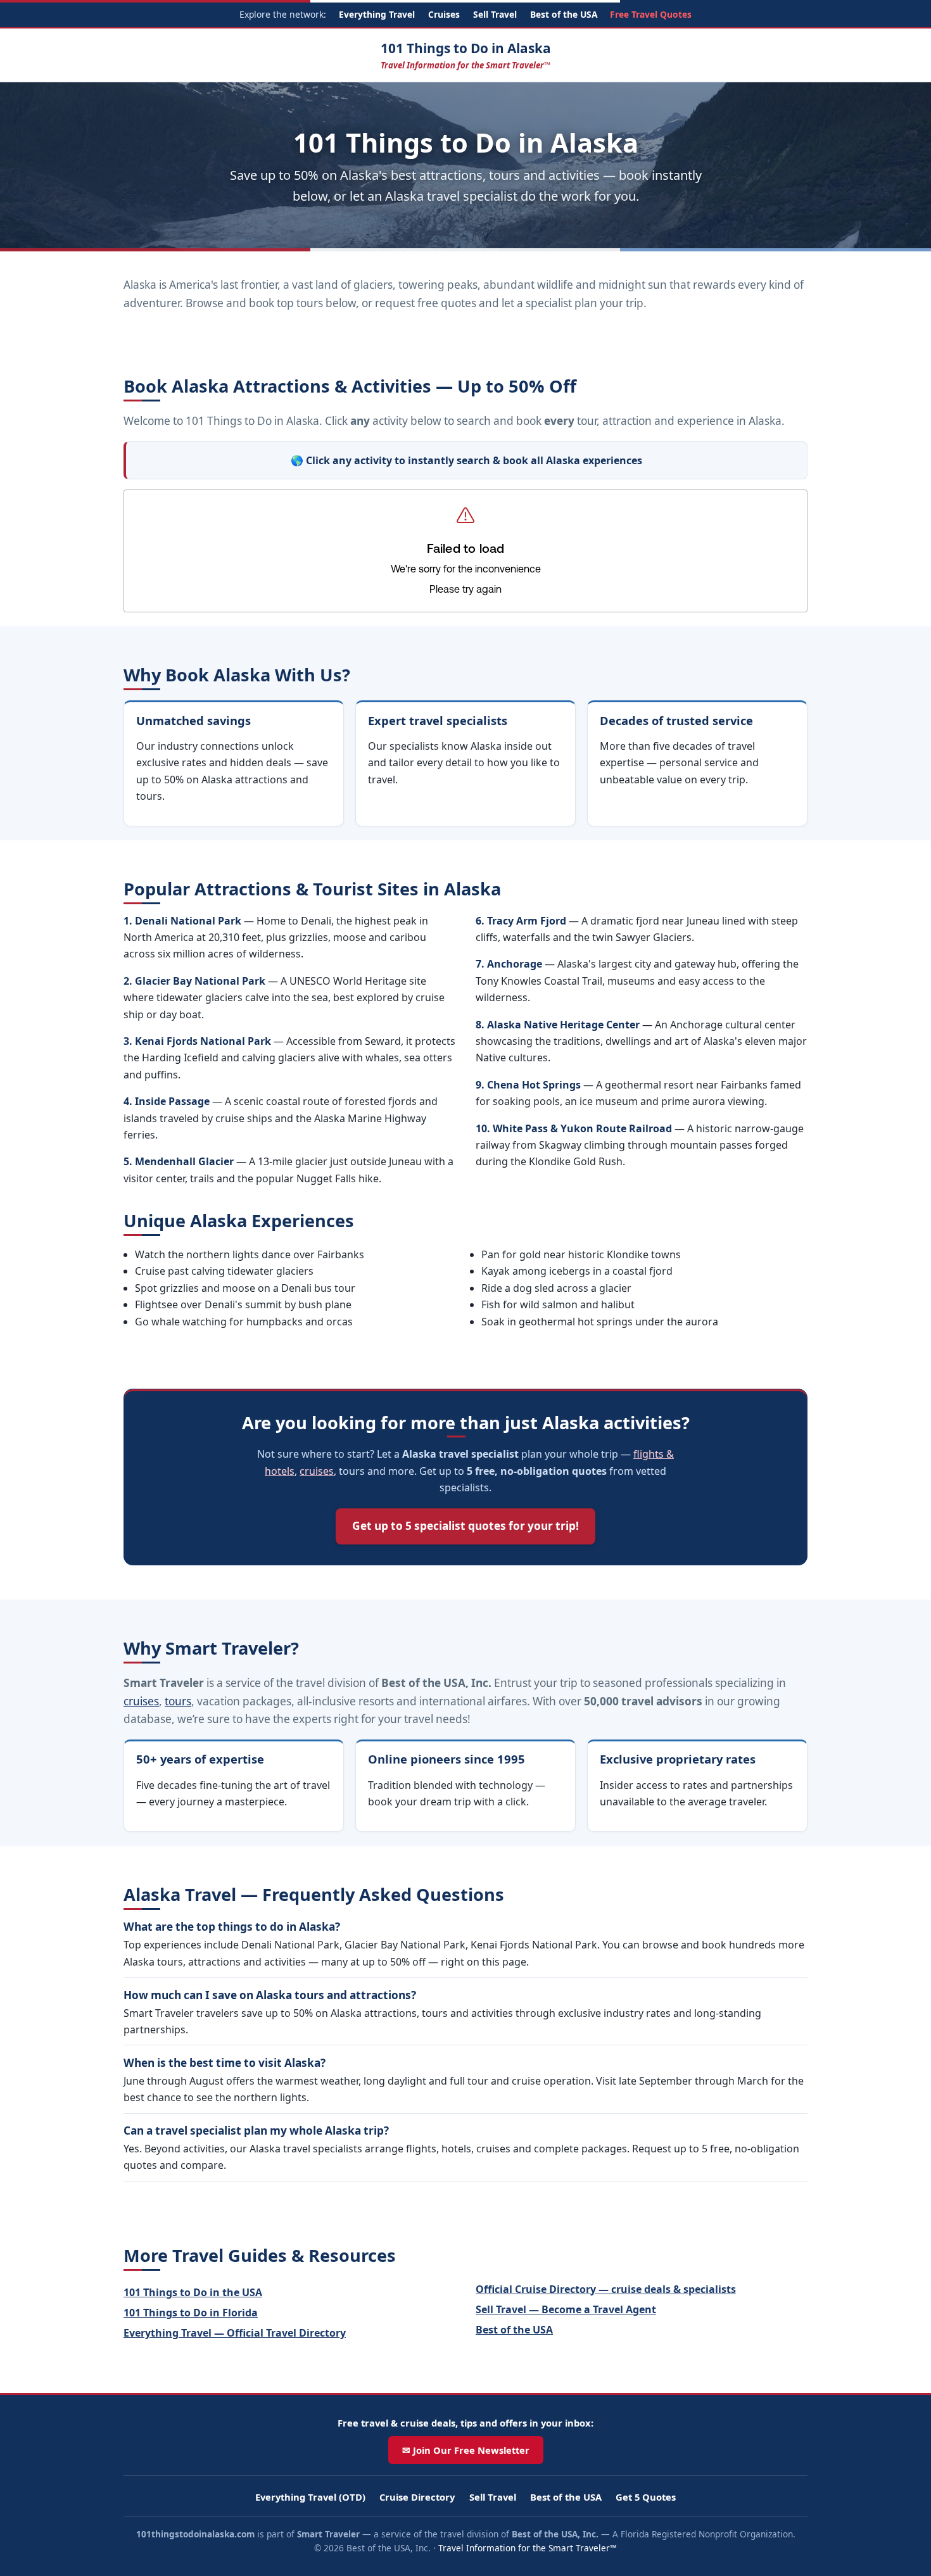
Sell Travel (495, 14)
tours (178, 1701)
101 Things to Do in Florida (191, 2313)
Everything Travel (377, 14)
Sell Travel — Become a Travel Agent (566, 2309)
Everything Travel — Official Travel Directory (235, 2333)
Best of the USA (564, 14)
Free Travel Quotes (651, 14)
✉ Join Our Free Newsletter (466, 2450)
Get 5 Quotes (646, 2497)
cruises (317, 1471)
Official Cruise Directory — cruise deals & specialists (606, 2289)
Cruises (444, 14)
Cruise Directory (417, 2497)
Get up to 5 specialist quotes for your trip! (465, 1526)
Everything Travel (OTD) (310, 2497)
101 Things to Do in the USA (193, 2292)
